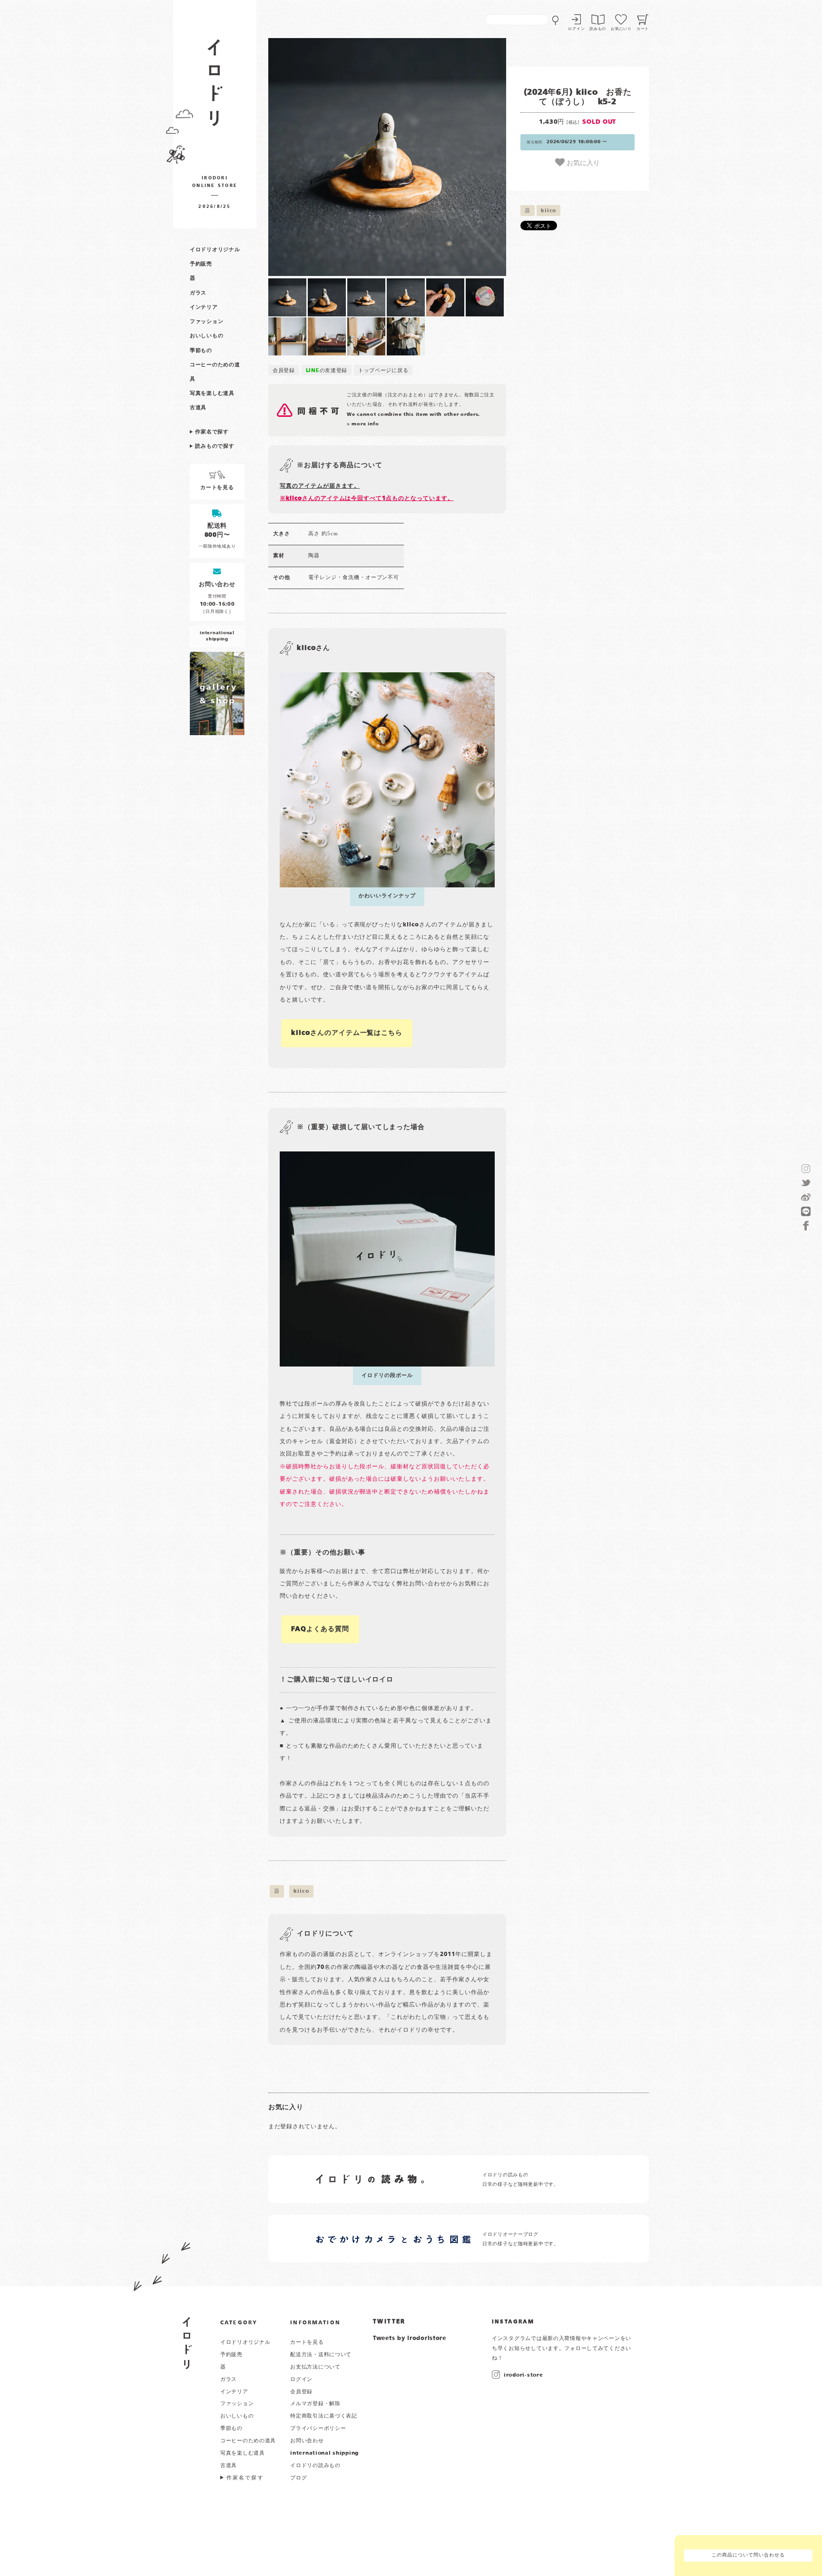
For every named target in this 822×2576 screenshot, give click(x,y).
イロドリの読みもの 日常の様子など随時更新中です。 (521, 2180)
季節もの (201, 351)
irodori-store (523, 2375)
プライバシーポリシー (318, 2429)
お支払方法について (315, 2367)
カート (643, 29)
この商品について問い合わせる (748, 2555)
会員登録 (284, 371)
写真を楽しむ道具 (212, 393)
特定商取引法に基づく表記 (324, 2416)
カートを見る (307, 2342)
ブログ (298, 2478)
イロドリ (187, 2343)
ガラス (198, 293)
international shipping (324, 2453)
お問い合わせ (307, 2441)
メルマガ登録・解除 (315, 2404)
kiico (548, 211)
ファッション (206, 322)
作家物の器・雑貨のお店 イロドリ (215, 87)
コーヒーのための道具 (248, 2441)
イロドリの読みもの (315, 2466)
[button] (328, 157)
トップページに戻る (383, 371)
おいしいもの (206, 336)
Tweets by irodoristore (410, 2339)
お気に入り (582, 162)
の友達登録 (327, 371)
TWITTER (389, 2322)
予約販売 (201, 264)
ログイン (576, 29)
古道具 (198, 408)
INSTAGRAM (513, 2322)
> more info (363, 424)
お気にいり (621, 29)
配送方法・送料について (321, 2355)
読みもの (598, 29)
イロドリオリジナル (215, 250)
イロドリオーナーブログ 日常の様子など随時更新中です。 (521, 2239)
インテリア (204, 307)
